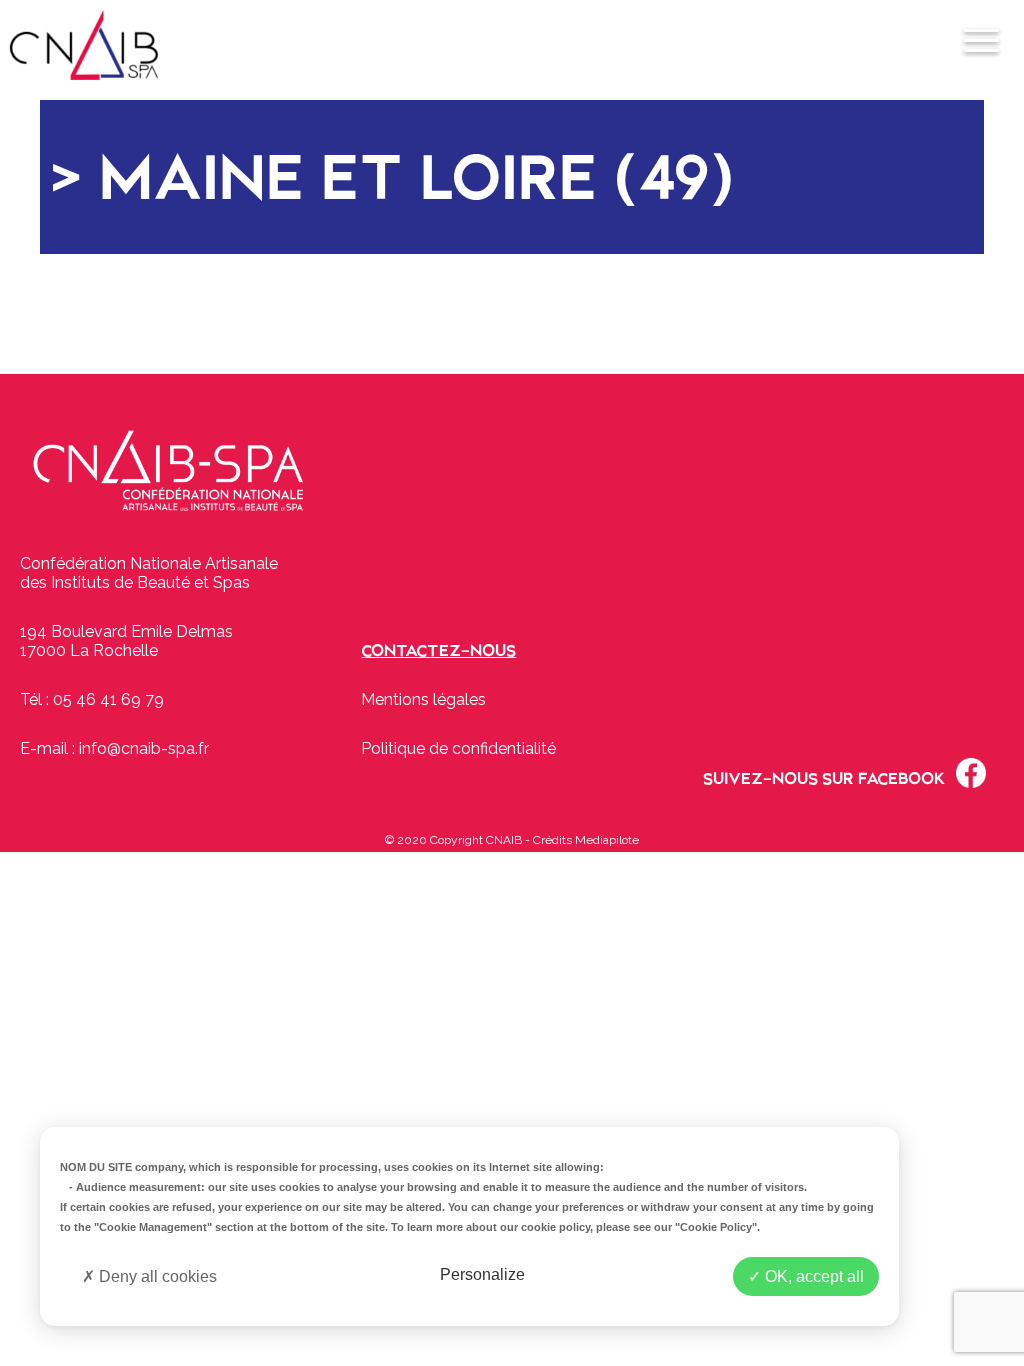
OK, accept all (812, 1276)
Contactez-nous (438, 650)
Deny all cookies (156, 1276)
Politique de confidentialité (458, 748)
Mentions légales (423, 699)
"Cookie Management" (153, 1227)
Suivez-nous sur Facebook (824, 778)
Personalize (482, 1274)
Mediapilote (607, 840)
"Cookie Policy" (716, 1227)
